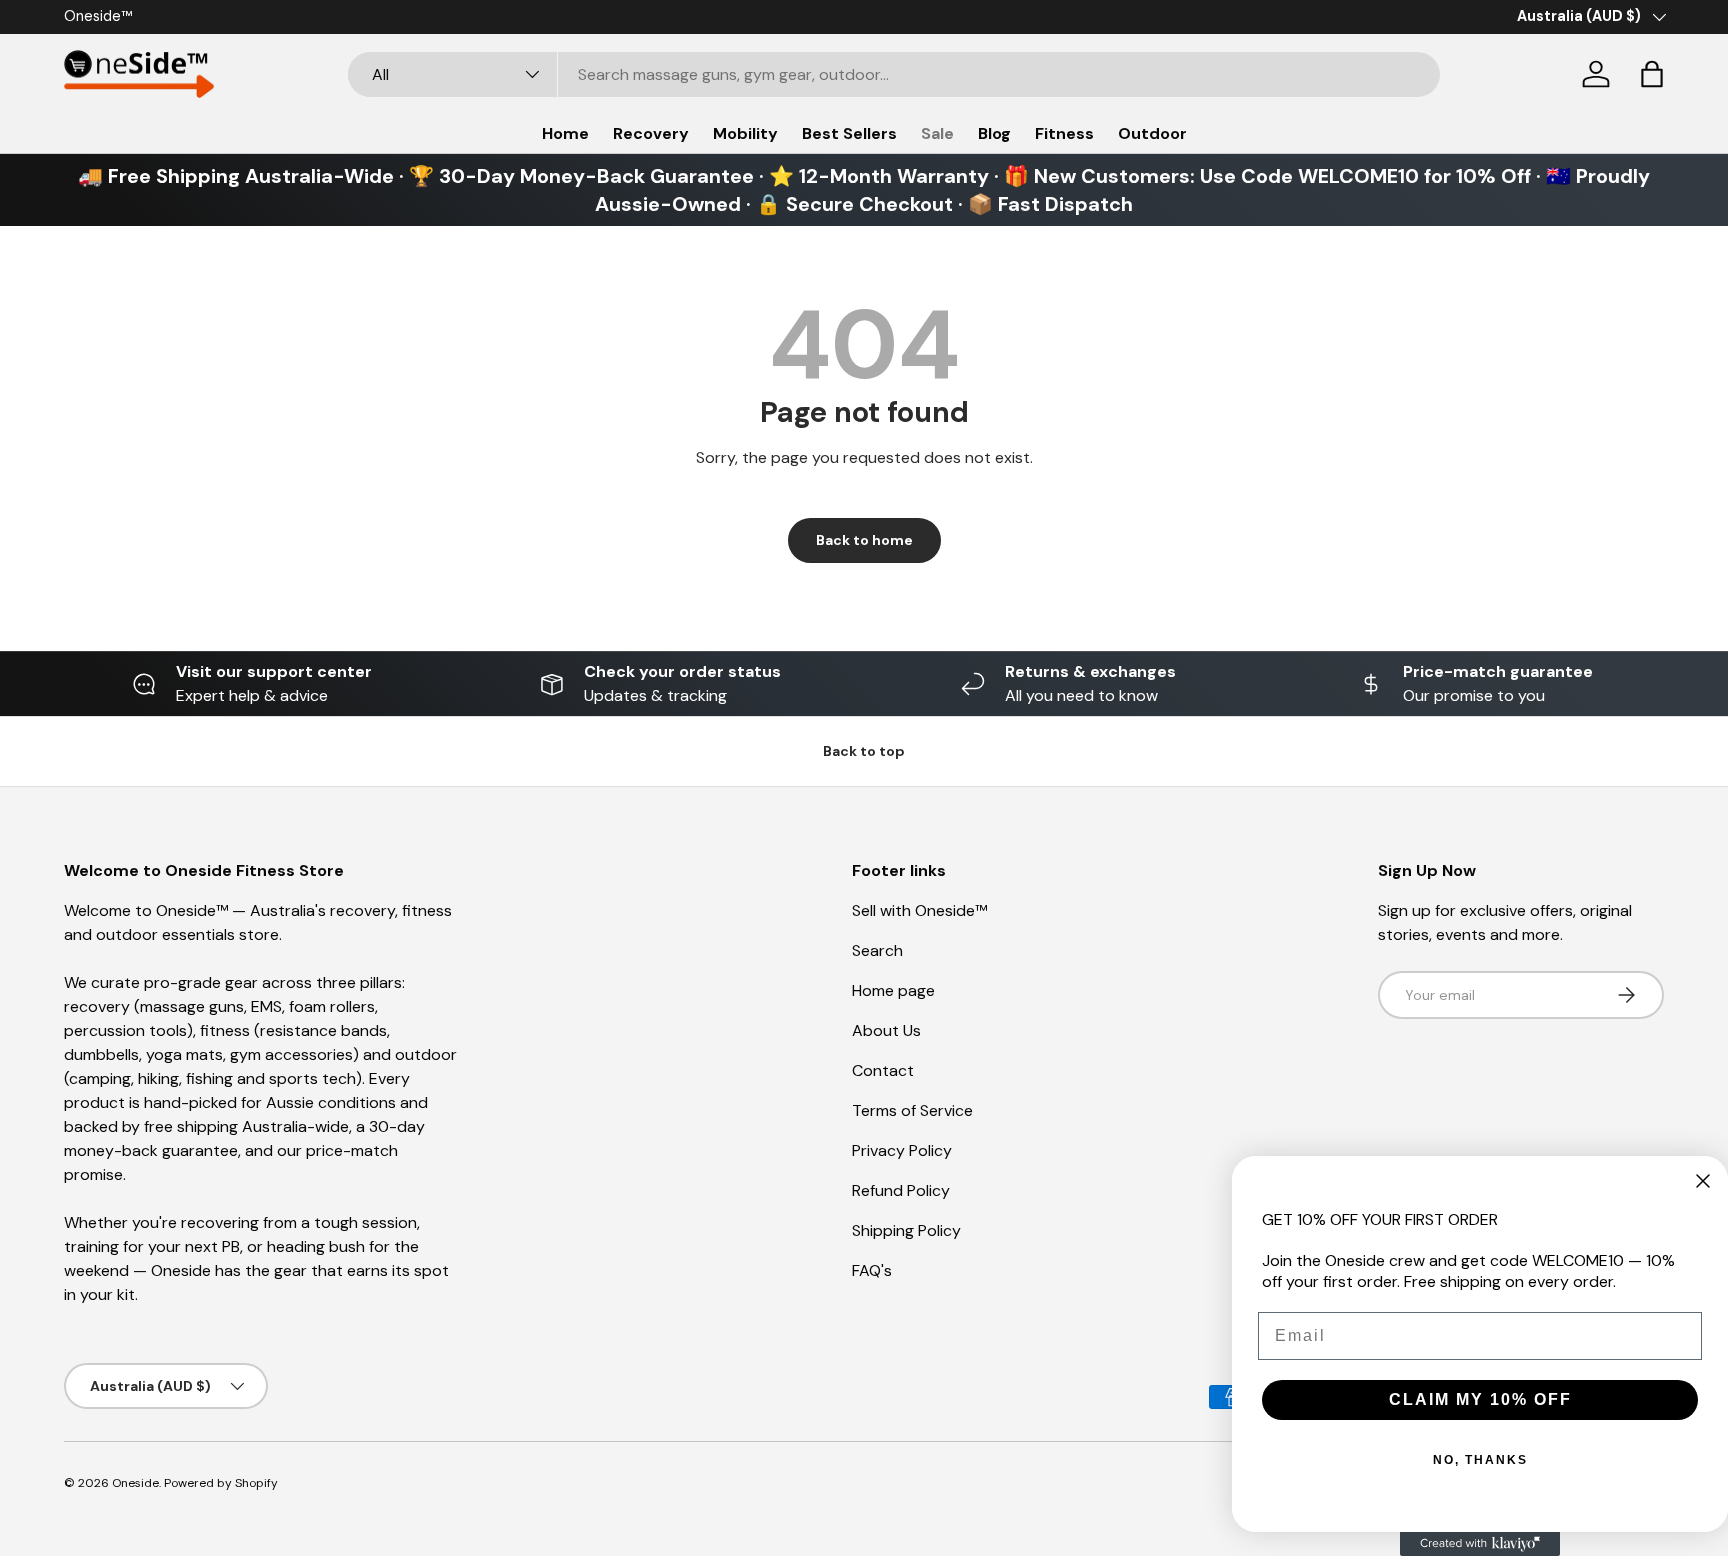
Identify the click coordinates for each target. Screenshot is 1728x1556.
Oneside (135, 1483)
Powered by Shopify (221, 1483)
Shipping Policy (906, 1230)
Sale (937, 133)
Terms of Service (912, 1110)
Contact (883, 1070)
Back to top (864, 751)
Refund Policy (901, 1190)
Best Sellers (849, 133)
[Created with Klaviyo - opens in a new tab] (1480, 1544)
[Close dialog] (1703, 1181)
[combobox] (894, 74)
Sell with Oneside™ (919, 910)
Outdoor (1152, 133)
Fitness (1064, 133)
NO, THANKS (1480, 1460)
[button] (1652, 74)
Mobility (745, 133)
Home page (893, 990)
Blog (994, 133)
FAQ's (872, 1270)
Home (565, 133)
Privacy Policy (902, 1150)
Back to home (864, 540)
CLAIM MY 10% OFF (1480, 1399)
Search (877, 950)
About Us (886, 1030)
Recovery (651, 133)
